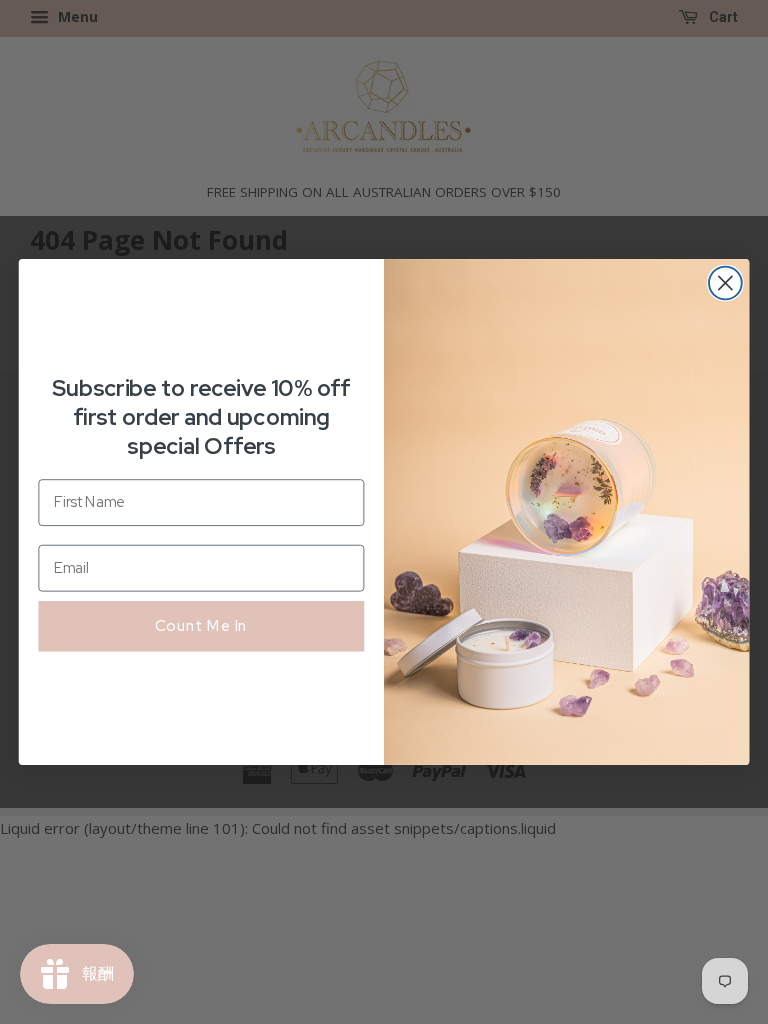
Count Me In (201, 625)
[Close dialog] (725, 283)
